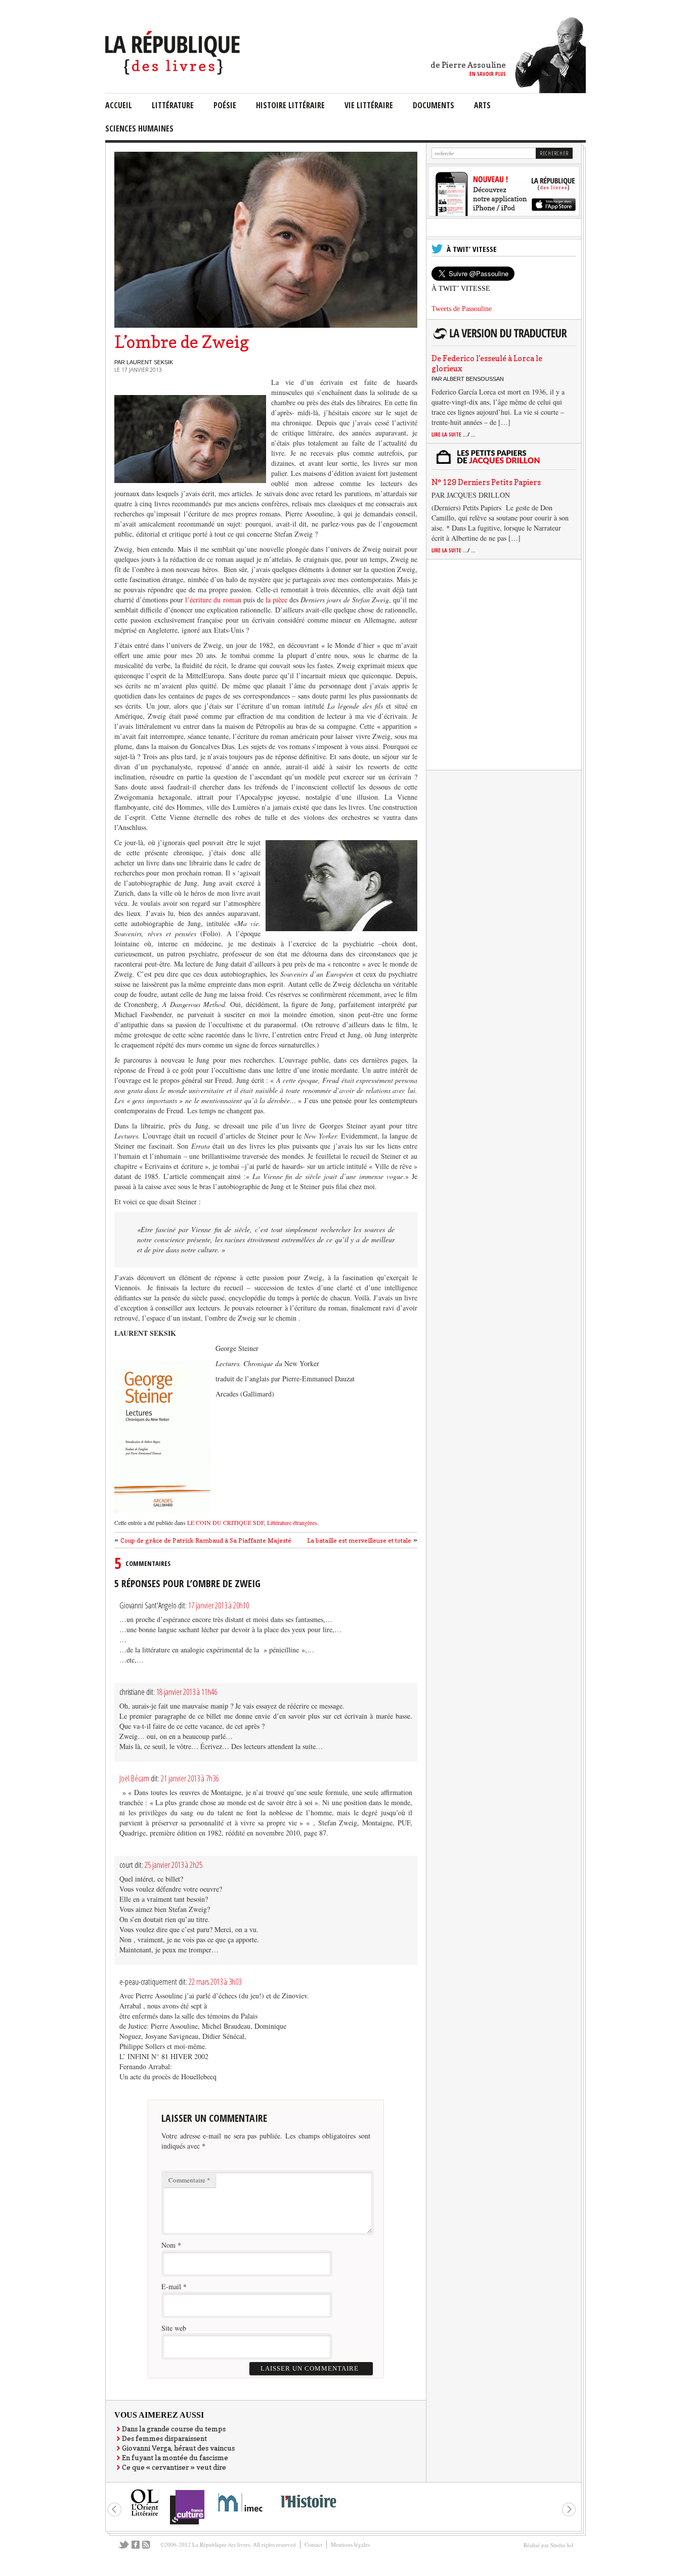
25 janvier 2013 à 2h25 (174, 1865)
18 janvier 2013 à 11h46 (187, 1692)
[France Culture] (187, 2524)
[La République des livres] (174, 72)
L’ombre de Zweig (182, 342)
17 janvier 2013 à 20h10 (219, 1605)
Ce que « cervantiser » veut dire (174, 2467)
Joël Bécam (134, 1778)
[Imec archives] (241, 2515)
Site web (174, 2328)
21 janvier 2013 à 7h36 (190, 1778)
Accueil (119, 105)
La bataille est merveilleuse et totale (359, 1540)
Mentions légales (350, 2544)
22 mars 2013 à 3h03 (215, 1982)
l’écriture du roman (213, 600)
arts (482, 105)
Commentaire (189, 2180)
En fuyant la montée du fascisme (175, 2457)
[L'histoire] (308, 2514)
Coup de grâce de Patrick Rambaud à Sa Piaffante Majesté (206, 1540)
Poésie (225, 105)
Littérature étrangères (291, 1522)
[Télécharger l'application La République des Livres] (504, 214)
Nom (168, 2245)
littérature (173, 105)
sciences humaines (139, 128)
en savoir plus (488, 74)
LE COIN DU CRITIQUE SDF (226, 1522)
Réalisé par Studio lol (548, 2545)
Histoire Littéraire (290, 105)
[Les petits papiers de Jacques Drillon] (502, 463)
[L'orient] (145, 2515)
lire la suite (454, 434)
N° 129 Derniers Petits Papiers (486, 482)
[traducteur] (502, 339)
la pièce (277, 600)
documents (434, 105)
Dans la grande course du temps (174, 2429)
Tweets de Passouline (462, 309)
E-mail (171, 2286)
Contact (313, 2544)
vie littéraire (369, 105)
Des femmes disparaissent (164, 2438)
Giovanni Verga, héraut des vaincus (178, 2448)
